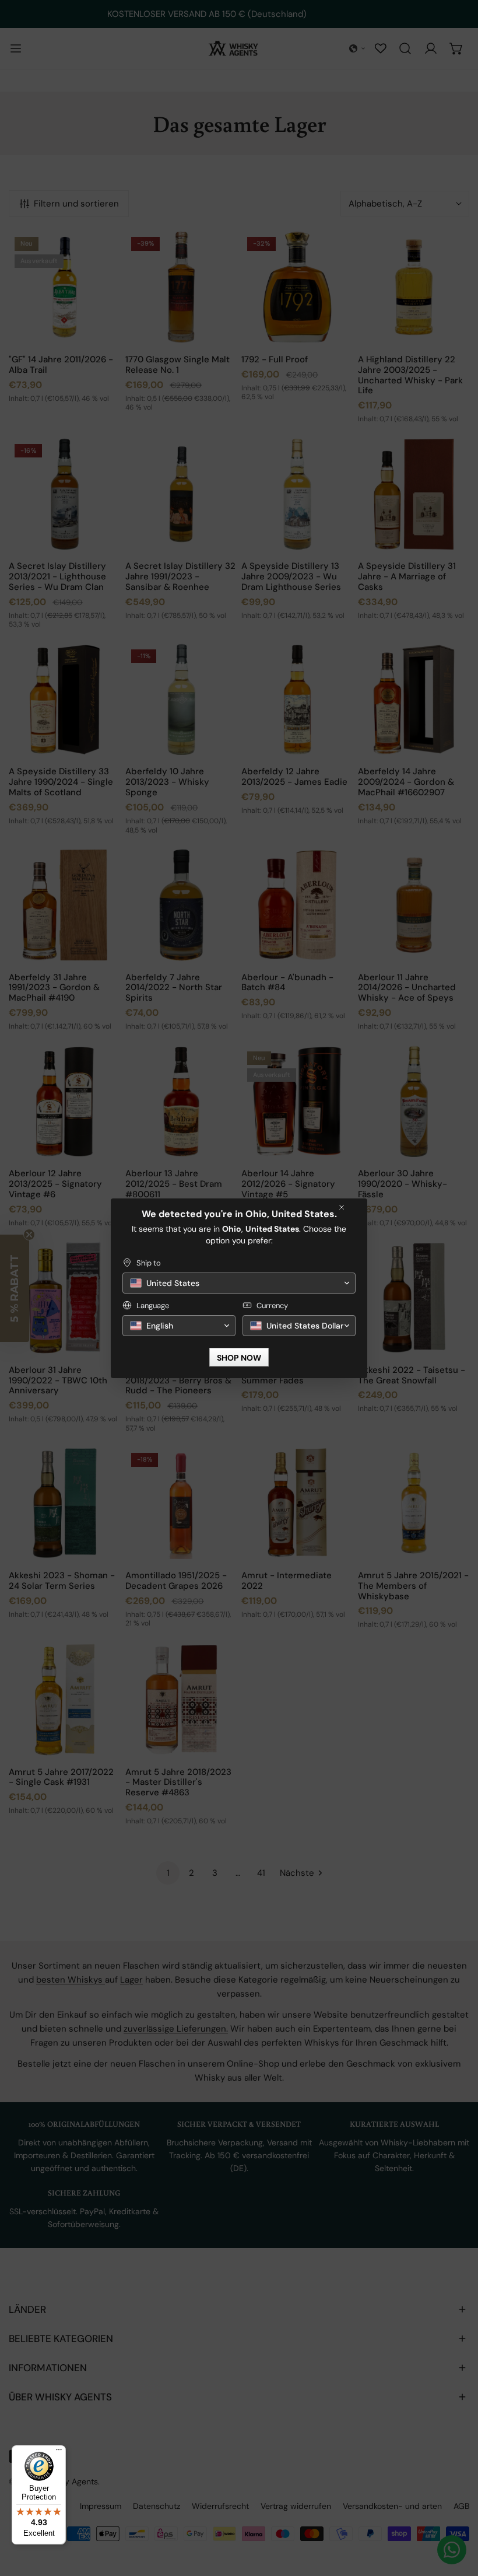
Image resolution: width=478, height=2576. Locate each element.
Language (153, 1306)
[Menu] (59, 2452)
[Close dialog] (342, 1207)
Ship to (149, 1263)
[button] (239, 1283)
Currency (272, 1306)
